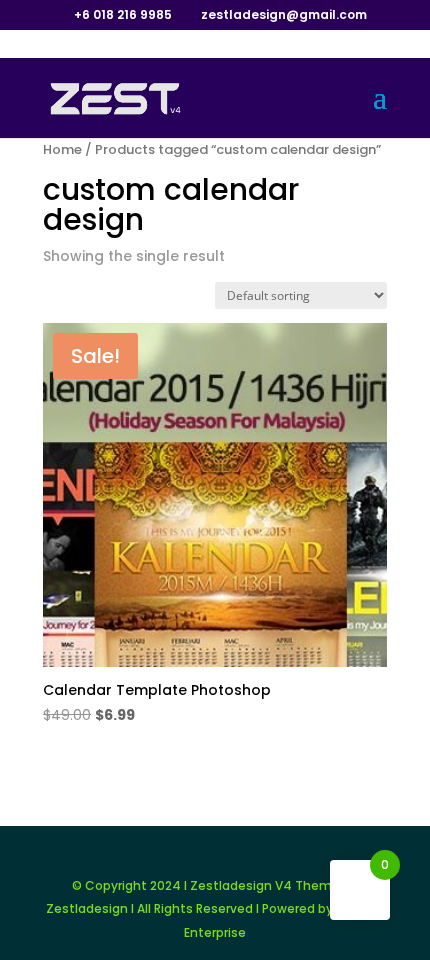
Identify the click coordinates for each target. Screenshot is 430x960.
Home (62, 149)
